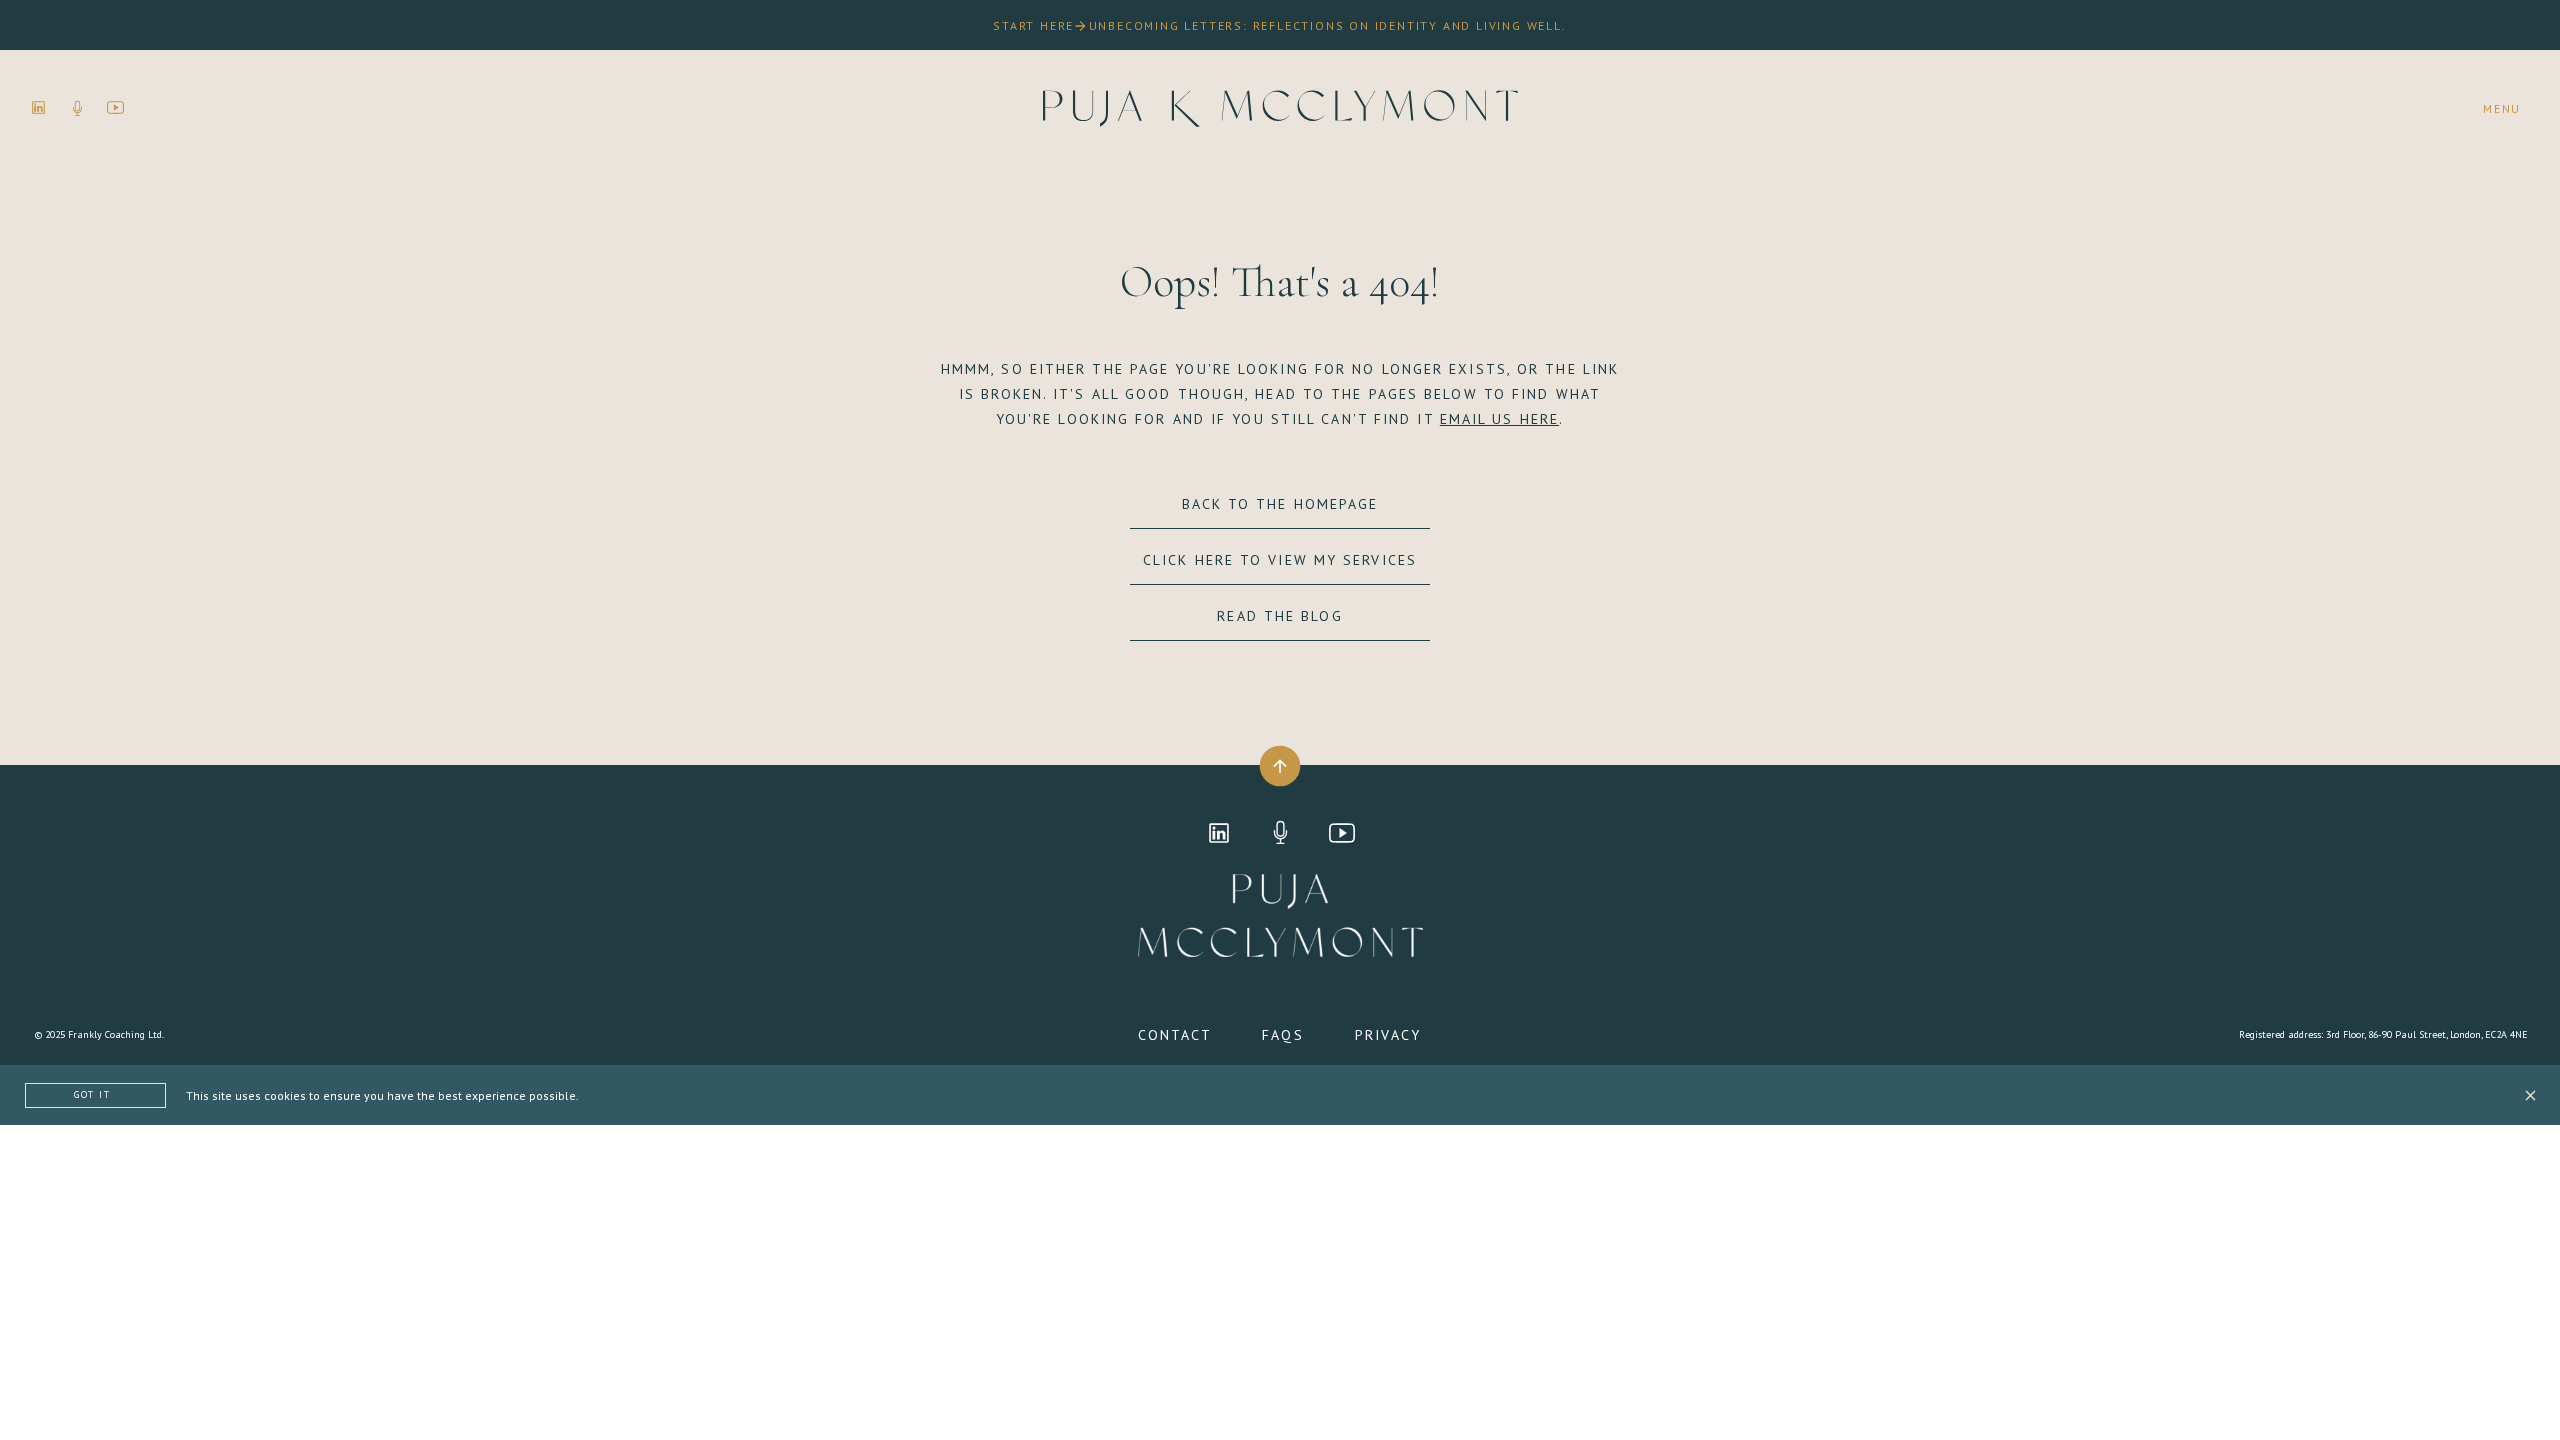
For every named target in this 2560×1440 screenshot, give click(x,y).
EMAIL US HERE (1499, 419)
